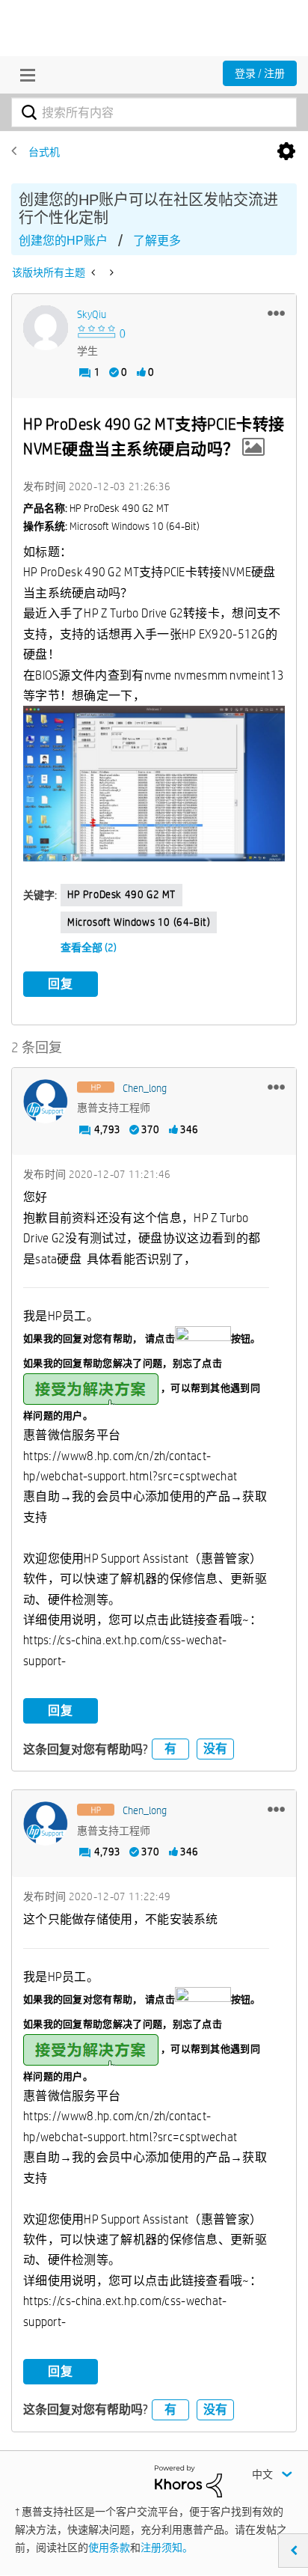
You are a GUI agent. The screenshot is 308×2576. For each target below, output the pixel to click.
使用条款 (109, 2548)
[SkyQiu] (46, 328)
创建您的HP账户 (63, 241)
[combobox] (154, 112)
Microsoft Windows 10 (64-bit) (139, 922)
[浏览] (24, 75)
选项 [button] (286, 152)
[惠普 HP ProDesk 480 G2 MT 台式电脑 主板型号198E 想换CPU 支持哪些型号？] (110, 272)
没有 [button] (215, 1749)
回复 (61, 984)
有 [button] (170, 1749)
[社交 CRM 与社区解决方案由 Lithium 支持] (188, 2480)
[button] (276, 313)
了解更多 (157, 241)
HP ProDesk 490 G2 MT (121, 894)
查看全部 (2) (89, 947)
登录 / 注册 (260, 73)
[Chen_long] (46, 1102)
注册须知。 (167, 2548)
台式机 (44, 152)
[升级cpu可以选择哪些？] (95, 272)
